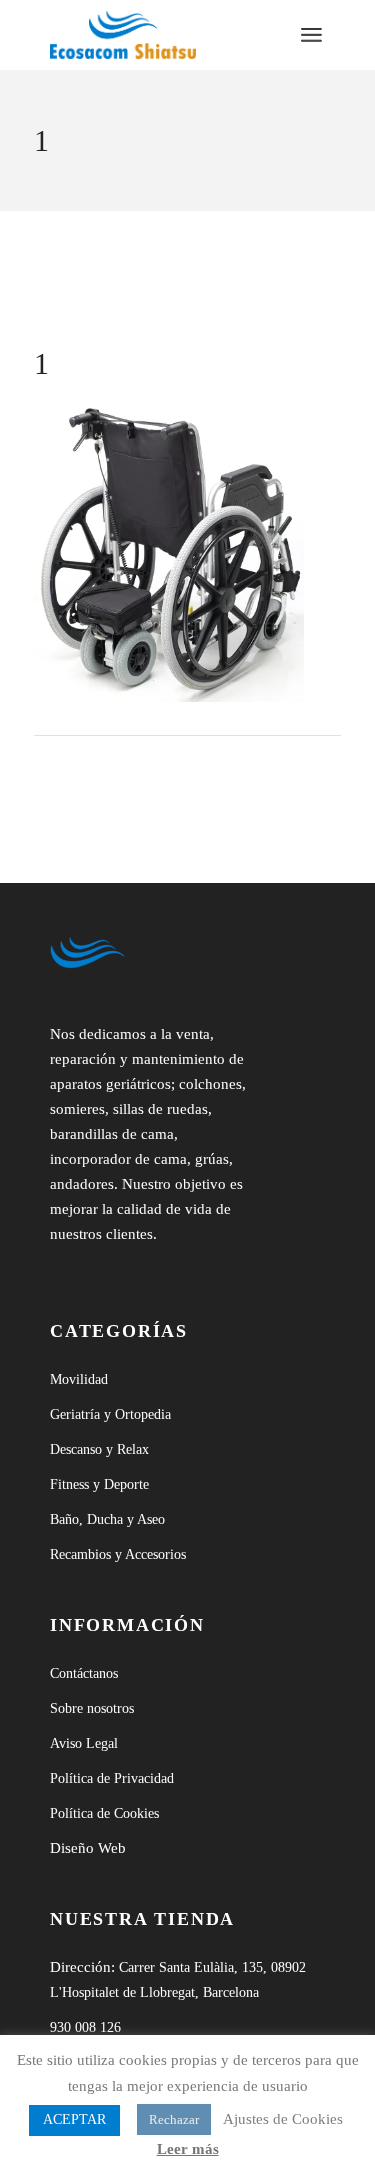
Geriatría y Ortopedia (110, 1414)
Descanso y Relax (99, 1449)
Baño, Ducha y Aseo (107, 1519)
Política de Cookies (104, 1813)
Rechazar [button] (174, 2119)
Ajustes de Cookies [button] (283, 2119)
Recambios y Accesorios (118, 1554)
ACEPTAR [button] (74, 2119)
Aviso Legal (84, 1743)
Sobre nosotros (92, 1708)
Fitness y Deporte (99, 1484)
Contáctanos (84, 1673)
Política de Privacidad (112, 1778)
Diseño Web (88, 1848)
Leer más (188, 2149)
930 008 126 (85, 2027)
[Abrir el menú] (311, 35)
